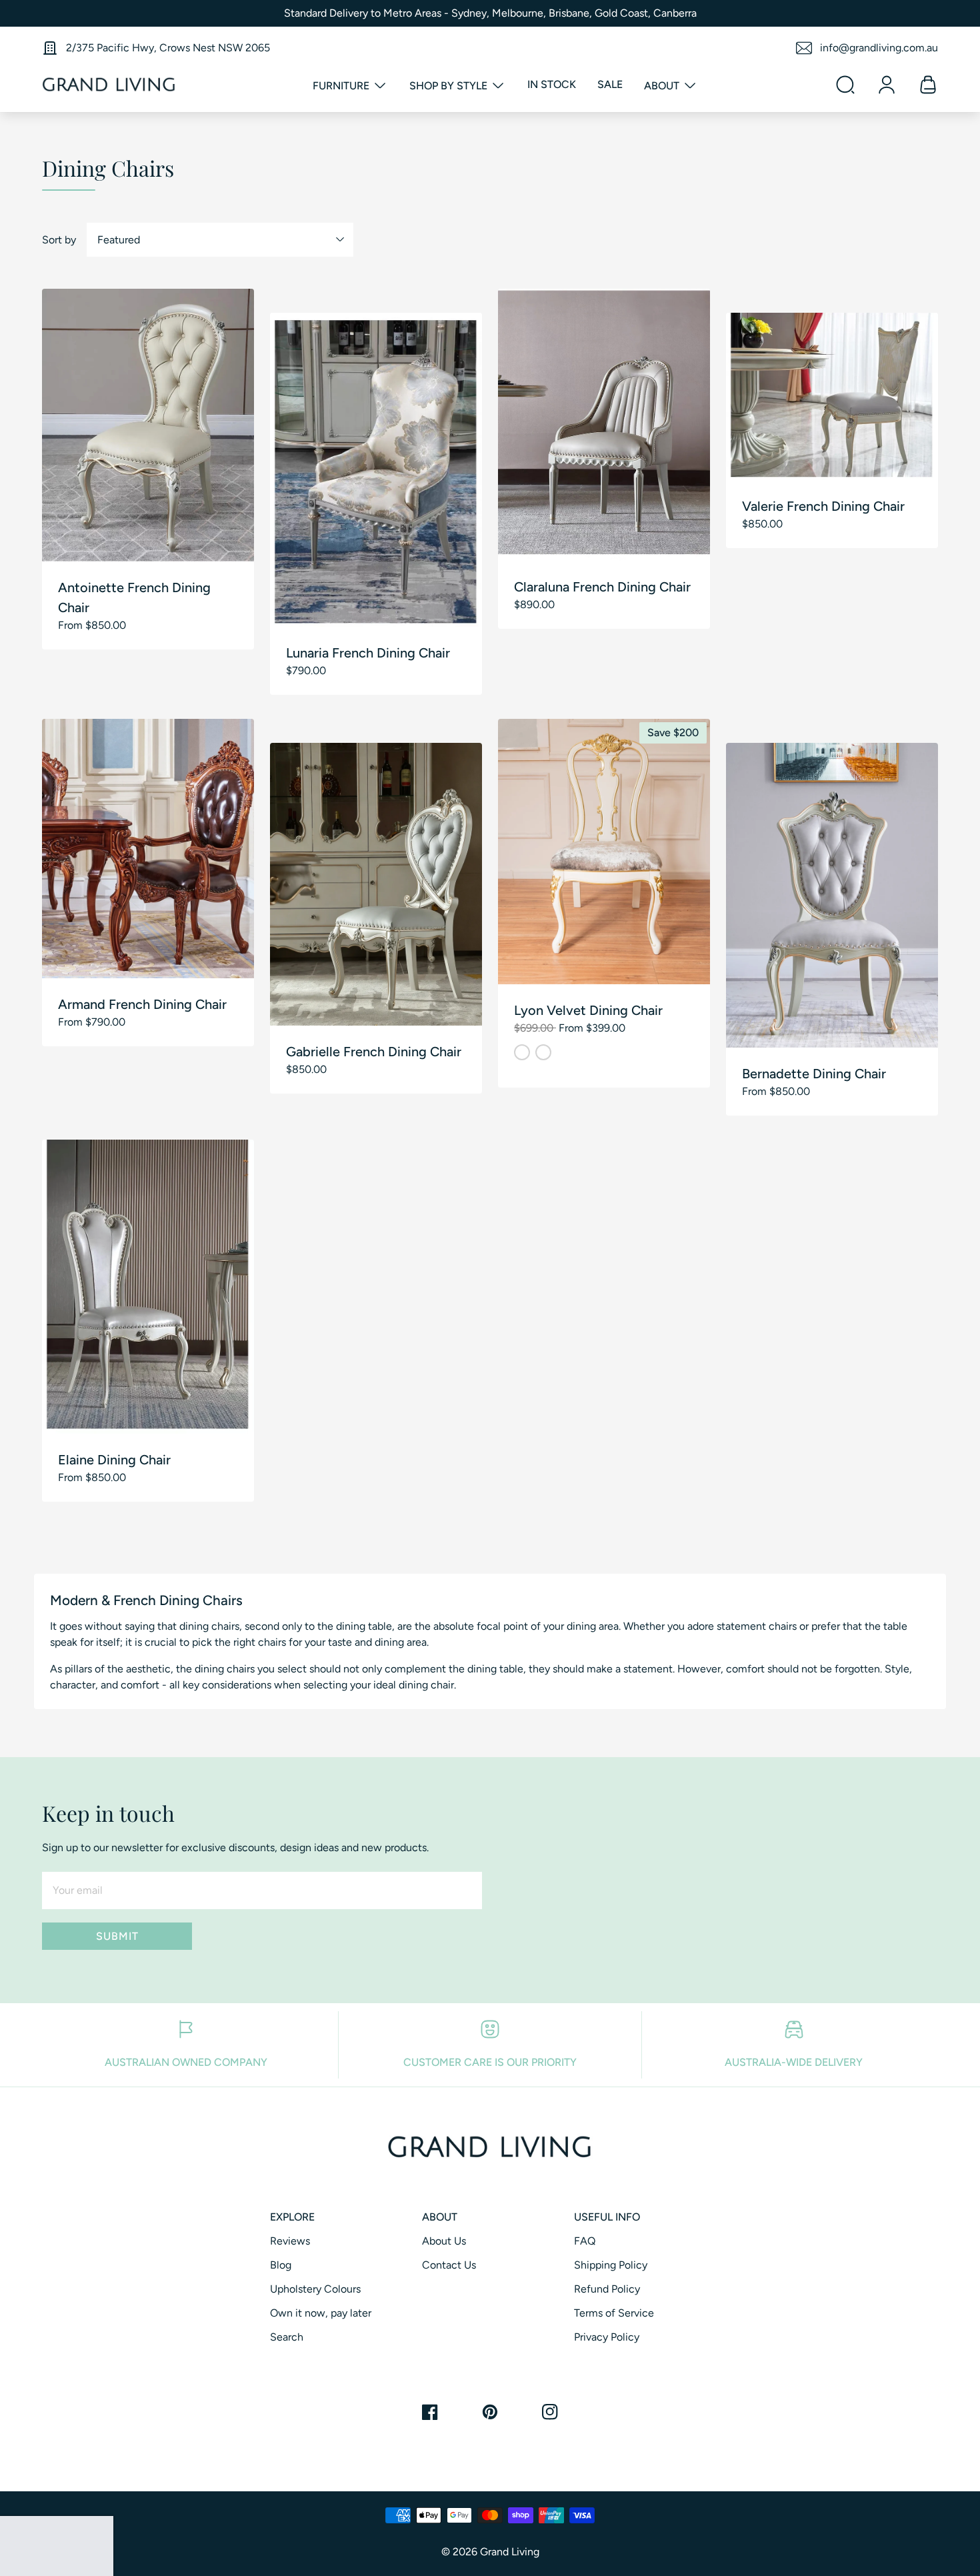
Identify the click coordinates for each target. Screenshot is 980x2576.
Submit (117, 1936)
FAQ (585, 2241)
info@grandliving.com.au (879, 48)
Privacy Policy (607, 2337)
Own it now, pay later (321, 2313)
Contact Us (449, 2265)
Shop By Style (450, 86)
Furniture (342, 86)
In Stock (552, 84)
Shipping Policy (611, 2265)
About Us (444, 2241)
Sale (610, 84)
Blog (281, 2265)
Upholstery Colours (315, 2289)
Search (287, 2337)
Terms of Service (614, 2313)
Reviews (290, 2241)
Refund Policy (607, 2289)
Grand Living (510, 2552)
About (663, 86)
